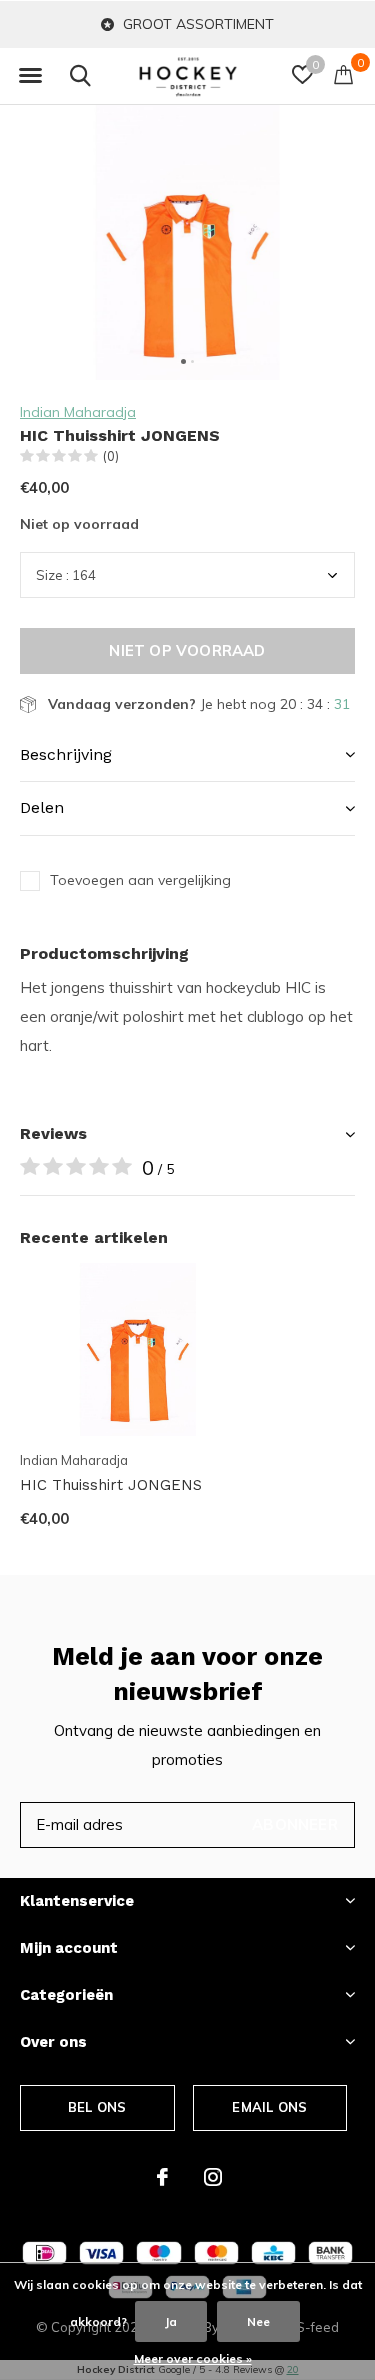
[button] (30, 76)
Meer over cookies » (193, 2358)
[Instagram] (213, 2177)
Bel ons (97, 2107)
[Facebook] (162, 2177)
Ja (171, 2321)
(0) (111, 456)
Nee (258, 2321)
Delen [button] (42, 807)
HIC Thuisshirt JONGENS (111, 1485)
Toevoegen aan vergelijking (140, 880)
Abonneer (295, 1824)
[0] (343, 74)
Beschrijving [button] (66, 754)
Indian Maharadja (78, 412)
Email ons (269, 2107)
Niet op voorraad (187, 650)
